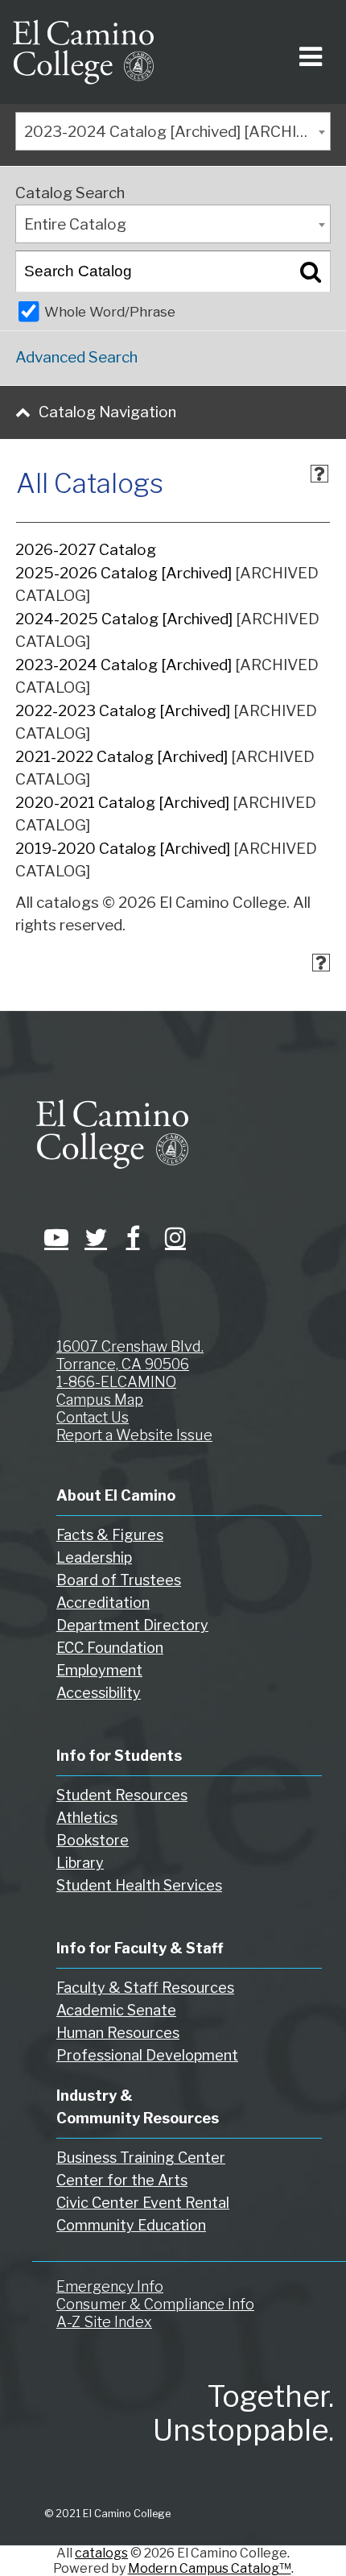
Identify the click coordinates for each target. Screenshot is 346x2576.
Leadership (94, 1557)
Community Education (131, 2225)
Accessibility (99, 1693)
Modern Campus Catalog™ (210, 2568)
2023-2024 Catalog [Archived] (124, 665)
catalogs (101, 2553)
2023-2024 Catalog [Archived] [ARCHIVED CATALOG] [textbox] (177, 132)
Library (80, 1863)
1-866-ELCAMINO (116, 1382)
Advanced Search (76, 357)
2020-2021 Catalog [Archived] (122, 803)
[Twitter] (93, 1237)
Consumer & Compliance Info (155, 2304)
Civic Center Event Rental (143, 2203)
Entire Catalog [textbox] (75, 224)
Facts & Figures (110, 1535)
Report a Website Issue (134, 1435)
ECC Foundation (110, 1648)
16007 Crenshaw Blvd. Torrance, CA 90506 (130, 1355)
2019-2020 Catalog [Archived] (123, 849)
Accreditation (103, 1603)
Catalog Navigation (107, 412)
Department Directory (132, 1625)
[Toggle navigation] (308, 52)
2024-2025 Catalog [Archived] (124, 619)
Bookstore (93, 1840)
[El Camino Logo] (83, 52)
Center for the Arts (122, 2180)
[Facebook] (133, 1237)
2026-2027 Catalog (86, 550)
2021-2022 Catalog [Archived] (122, 757)
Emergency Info (110, 2286)
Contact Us (93, 1417)
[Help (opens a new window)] (319, 474)
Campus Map (100, 1400)
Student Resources (122, 1795)
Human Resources (118, 2033)
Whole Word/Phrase (110, 311)
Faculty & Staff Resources (145, 1988)
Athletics (87, 1818)
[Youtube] (52, 1237)
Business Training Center (141, 2158)
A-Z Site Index (104, 2322)
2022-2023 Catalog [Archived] (123, 711)
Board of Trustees (119, 1580)
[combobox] (173, 131)
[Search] (311, 271)
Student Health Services (139, 1885)
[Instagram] (173, 1237)
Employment (99, 1670)
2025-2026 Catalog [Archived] (124, 573)
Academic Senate (116, 2010)
